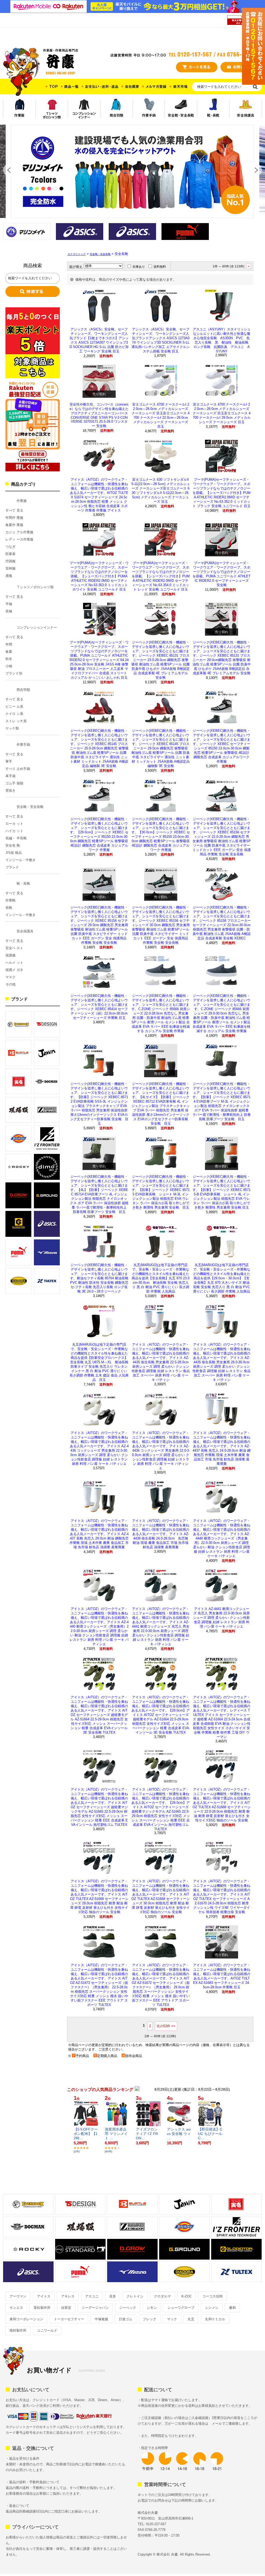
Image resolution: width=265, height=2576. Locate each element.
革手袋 (10, 776)
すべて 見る (14, 510)
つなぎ (10, 547)
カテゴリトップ (77, 254)
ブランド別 (14, 673)
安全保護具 (25, 931)
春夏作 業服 (14, 525)
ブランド (12, 867)
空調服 (10, 561)
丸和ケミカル (215, 2319)
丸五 (191, 2319)
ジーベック (128, 2308)
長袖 (9, 611)
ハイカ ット (14, 831)
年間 (9, 644)
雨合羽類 (23, 690)
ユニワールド (47, 2330)
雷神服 (10, 568)
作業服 (22, 501)
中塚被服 (101, 2319)
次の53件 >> (166, 2026)
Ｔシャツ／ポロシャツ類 (35, 587)
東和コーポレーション (26, 2319)
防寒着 (10, 554)
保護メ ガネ (14, 970)
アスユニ (92, 2296)
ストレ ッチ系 (16, 721)
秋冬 (9, 659)
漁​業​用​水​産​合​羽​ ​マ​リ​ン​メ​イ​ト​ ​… (116, 2134)
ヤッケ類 (12, 728)
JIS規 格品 (14, 853)
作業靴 (10, 900)
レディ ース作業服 (19, 539)
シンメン (212, 2308)
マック (172, 2319)
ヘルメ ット (14, 963)
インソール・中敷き (21, 860)
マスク (10, 977)
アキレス (68, 2296)
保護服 (10, 955)
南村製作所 (18, 2330)
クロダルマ (162, 2296)
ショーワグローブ (181, 2308)
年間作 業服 (14, 518)
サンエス (16, 2308)
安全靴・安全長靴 (30, 807)
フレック (150, 2319)
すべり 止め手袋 (18, 769)
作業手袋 (23, 745)
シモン (152, 2308)
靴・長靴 (23, 883)
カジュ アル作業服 (19, 532)
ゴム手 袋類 (14, 783)
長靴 (9, 908)
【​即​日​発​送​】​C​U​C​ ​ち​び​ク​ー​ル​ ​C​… (210, 2134)
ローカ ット (14, 824)
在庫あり (139, 267)
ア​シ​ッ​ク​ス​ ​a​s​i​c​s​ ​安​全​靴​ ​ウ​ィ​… (179, 2134)
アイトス (44, 2296)
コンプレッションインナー (37, 627)
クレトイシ (135, 2296)
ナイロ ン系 (14, 714)
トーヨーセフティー (69, 2319)
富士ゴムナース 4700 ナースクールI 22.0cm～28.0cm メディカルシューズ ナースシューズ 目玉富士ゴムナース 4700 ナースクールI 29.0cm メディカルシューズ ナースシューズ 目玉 (222, 413)
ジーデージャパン (95, 2308)
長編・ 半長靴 (16, 838)
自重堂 (66, 2308)
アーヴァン (18, 2296)
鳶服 (9, 576)
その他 (10, 984)
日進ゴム (126, 2319)
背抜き (10, 790)
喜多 (113, 2296)
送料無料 (160, 267)
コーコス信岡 (212, 2296)
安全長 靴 (13, 845)
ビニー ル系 (14, 707)
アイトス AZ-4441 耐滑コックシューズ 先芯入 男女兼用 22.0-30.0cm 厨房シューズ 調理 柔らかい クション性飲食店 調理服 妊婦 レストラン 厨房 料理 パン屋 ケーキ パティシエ (222, 1618)
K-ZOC (187, 2296)
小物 (9, 666)
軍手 (9, 761)
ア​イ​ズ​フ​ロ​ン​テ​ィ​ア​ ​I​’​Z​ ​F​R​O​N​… (147, 2134)
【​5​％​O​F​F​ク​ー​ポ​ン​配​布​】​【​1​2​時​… (86, 2134)
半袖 (9, 604)
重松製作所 (42, 2308)
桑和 (232, 2308)
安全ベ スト (14, 948)
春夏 (9, 652)
